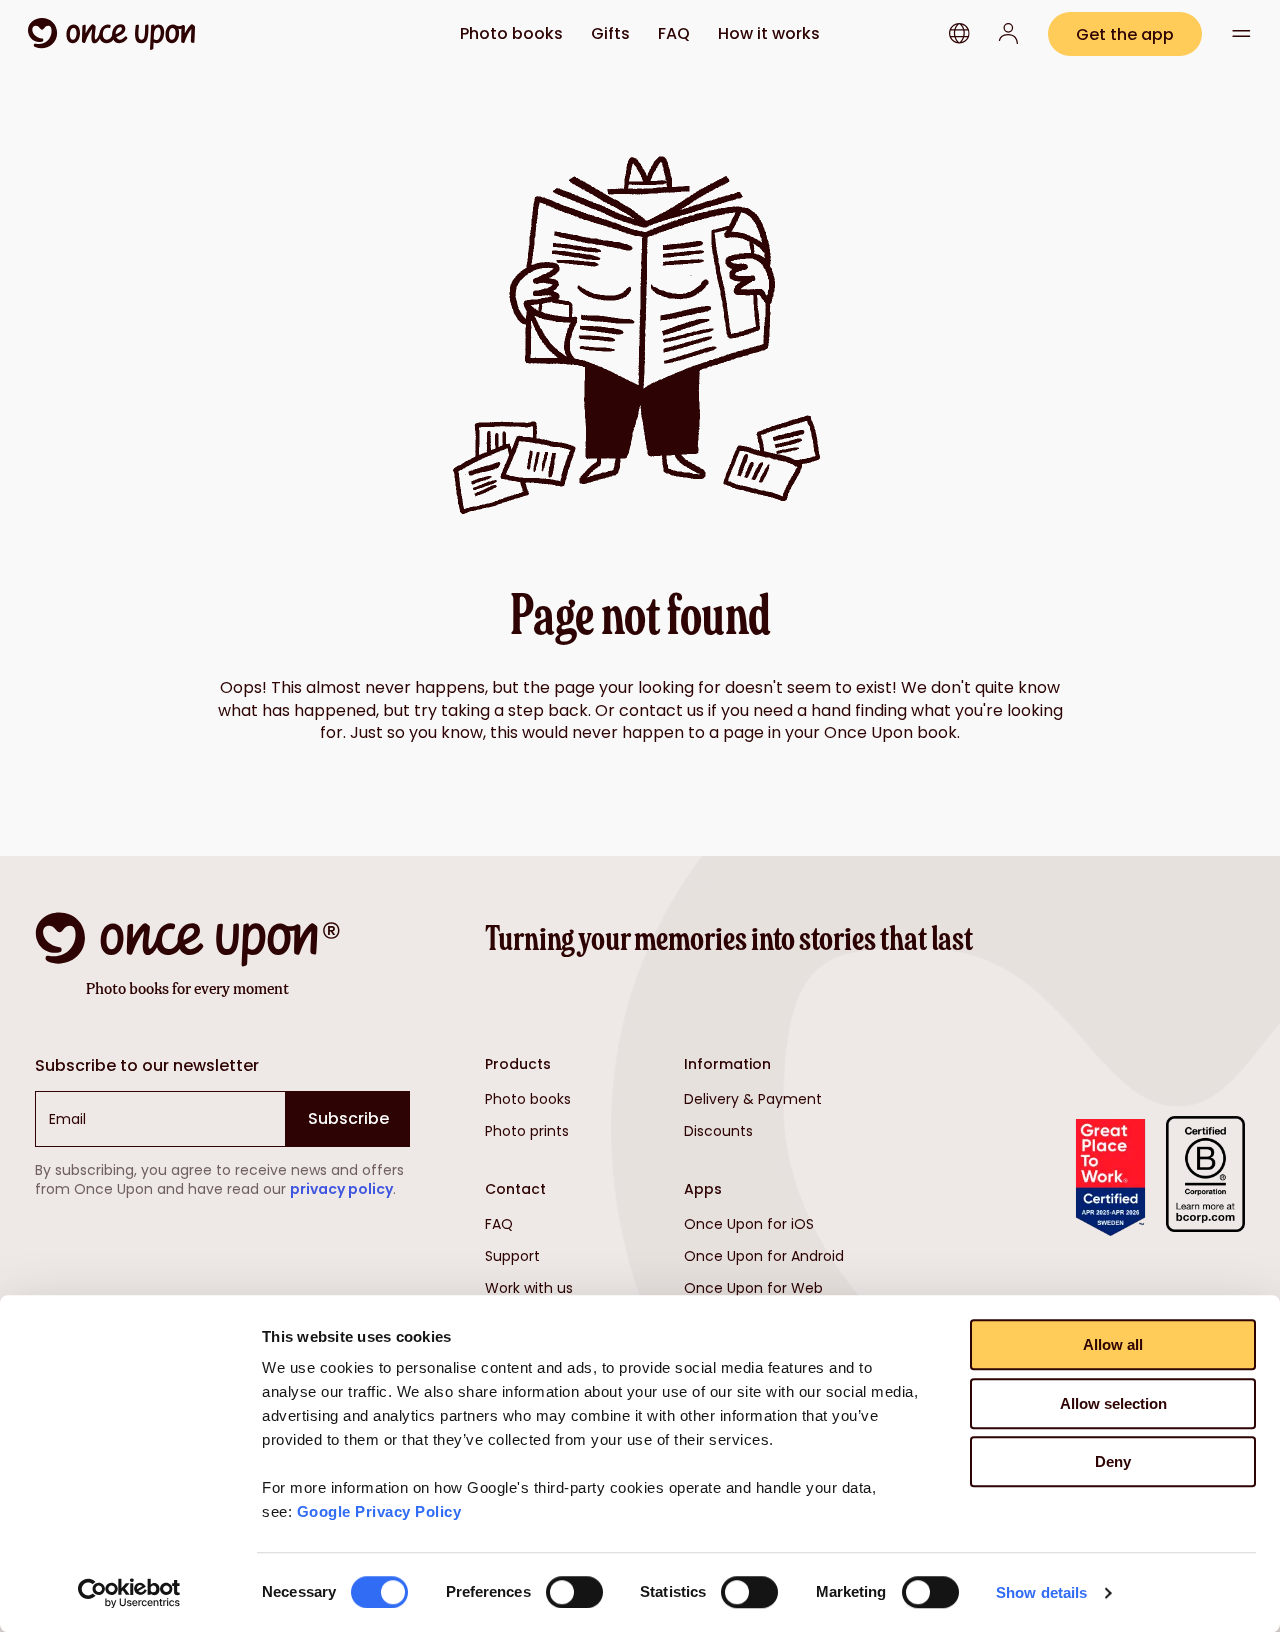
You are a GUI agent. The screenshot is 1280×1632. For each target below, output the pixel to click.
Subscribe (348, 1118)
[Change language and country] (959, 33)
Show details (1041, 1592)
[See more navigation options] (1241, 33)
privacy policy (341, 1189)
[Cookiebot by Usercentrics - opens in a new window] (129, 1593)
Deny (1113, 1461)
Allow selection (1113, 1403)
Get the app (1125, 34)
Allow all (1113, 1344)
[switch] (574, 1592)
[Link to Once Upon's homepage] (111, 34)
